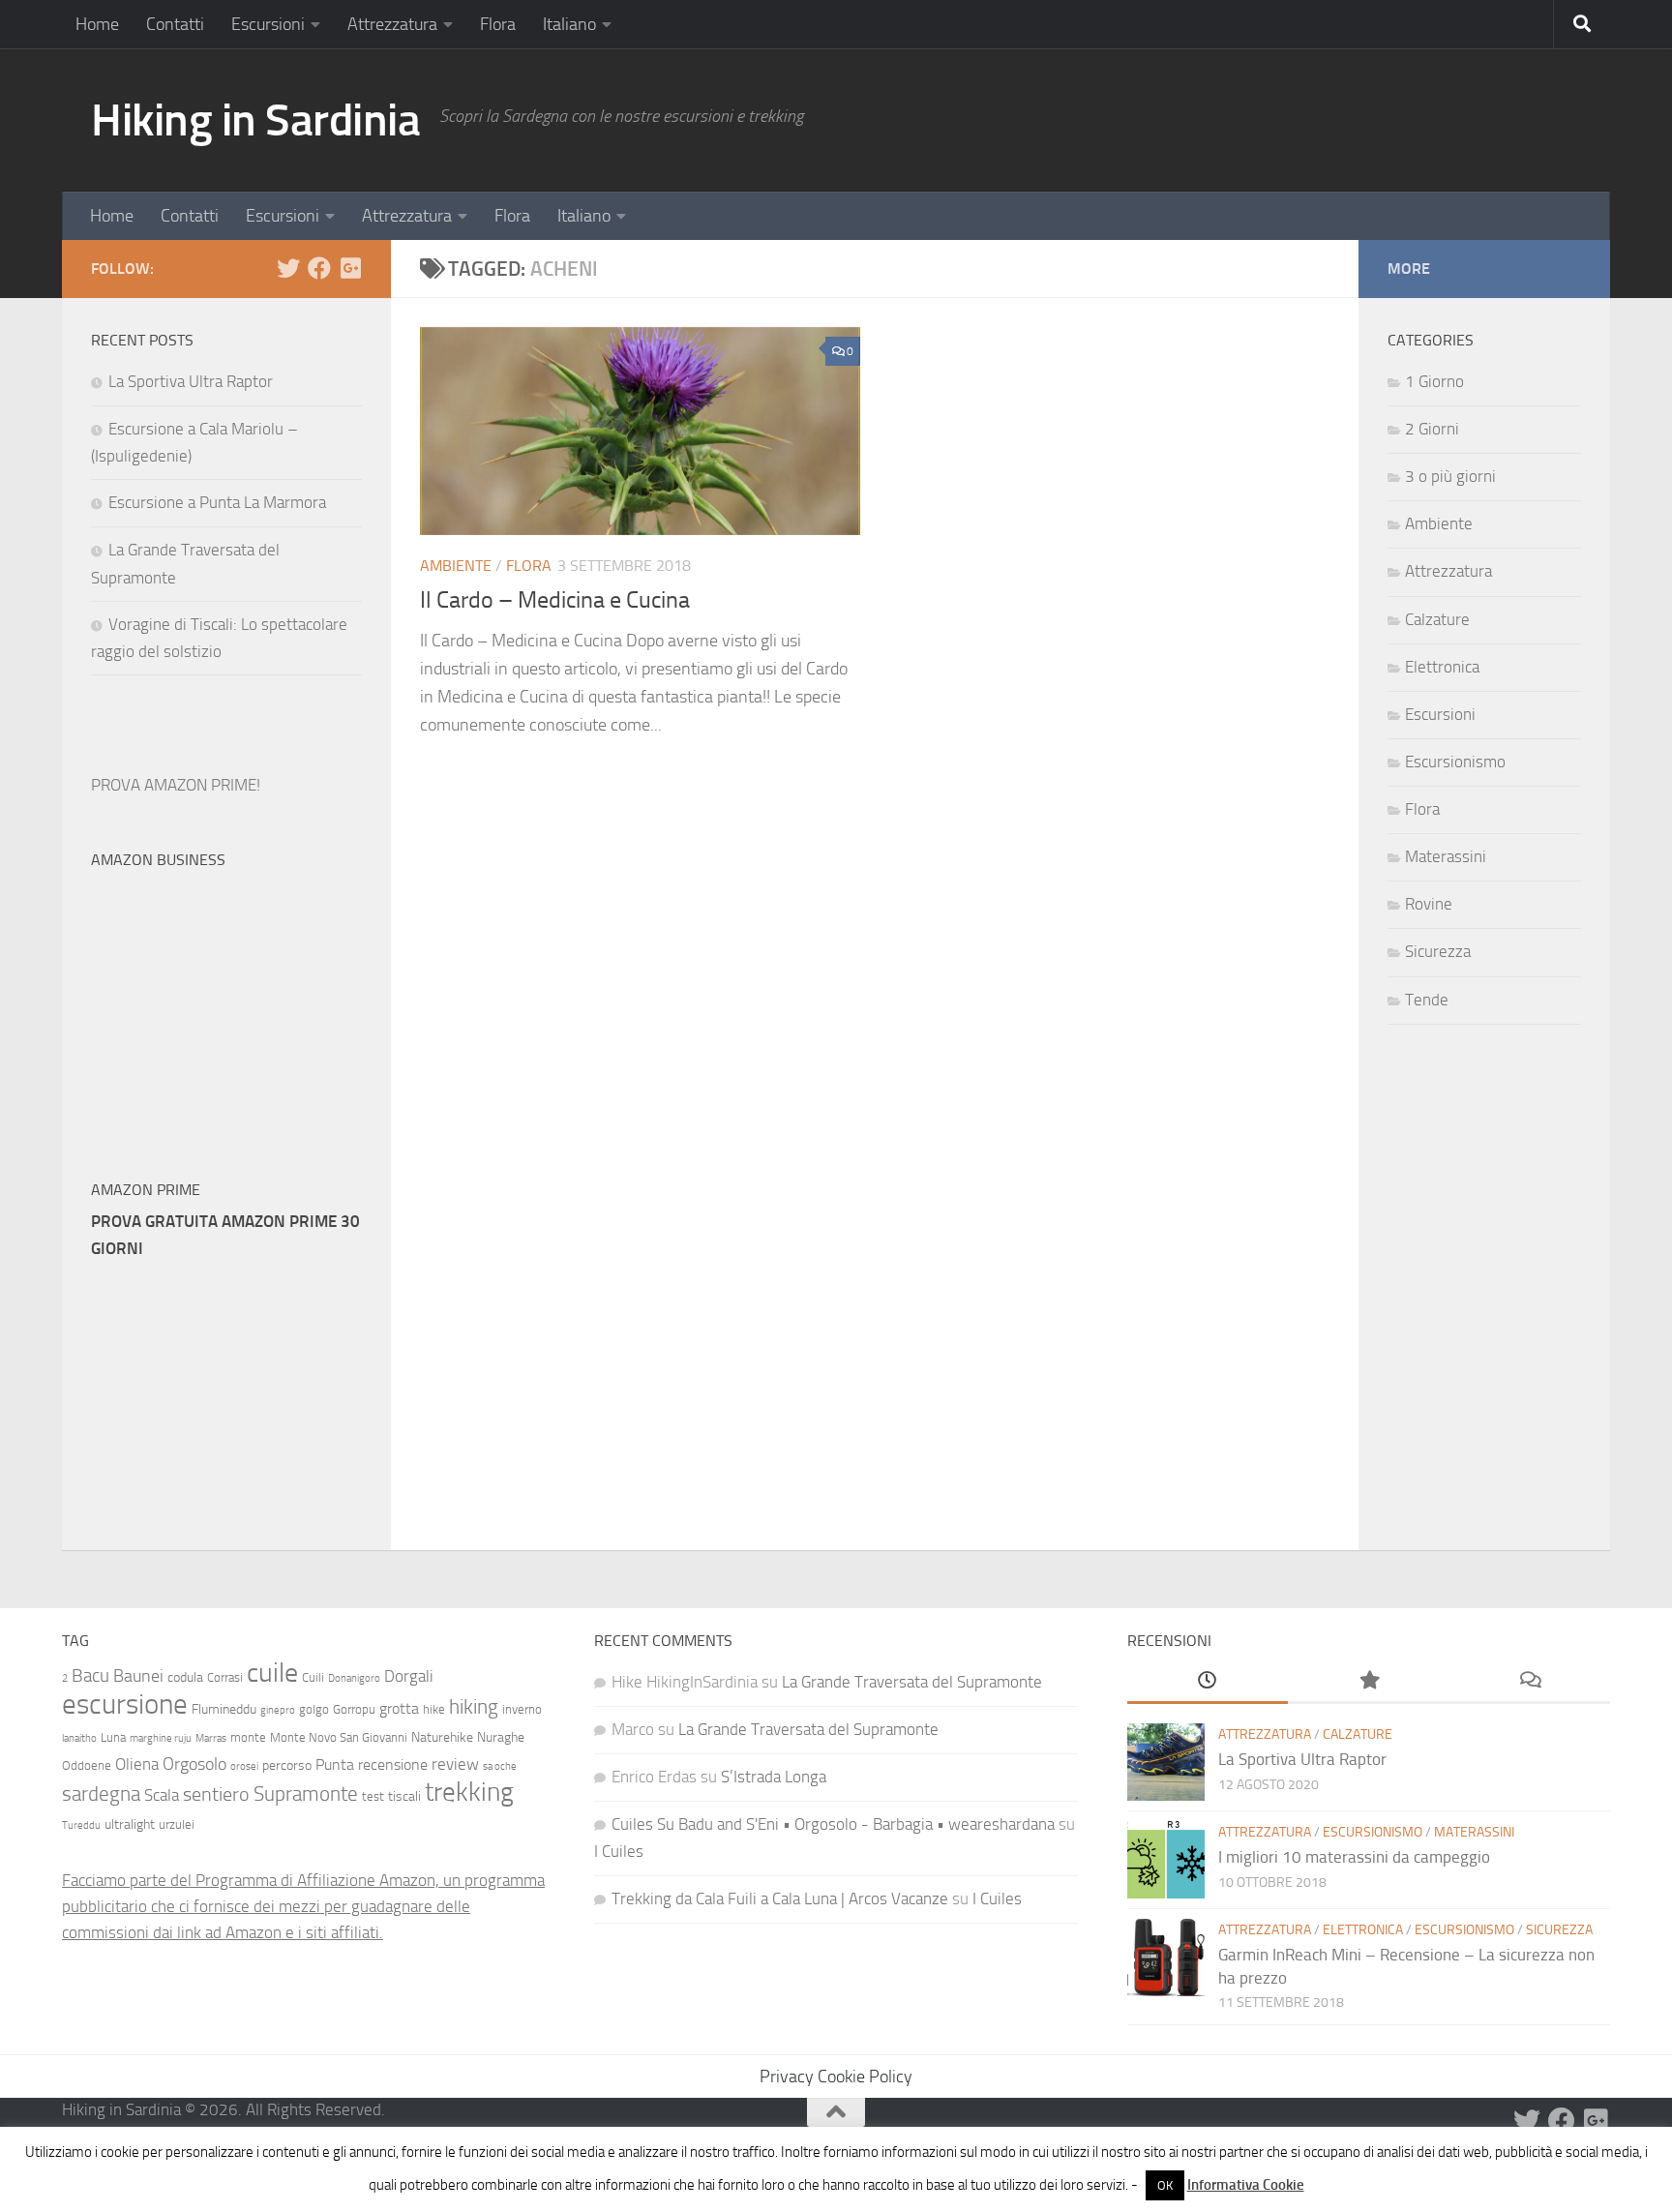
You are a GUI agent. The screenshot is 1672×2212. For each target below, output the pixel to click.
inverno (522, 1709)
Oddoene (87, 1765)
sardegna (101, 1794)
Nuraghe (501, 1737)
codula (185, 1677)
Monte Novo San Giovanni (339, 1737)
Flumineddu (224, 1709)
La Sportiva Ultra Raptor (191, 381)
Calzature (1437, 619)
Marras (211, 1738)
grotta (399, 1708)
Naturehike (442, 1737)
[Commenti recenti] (1530, 1682)
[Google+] (350, 268)
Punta (335, 1764)
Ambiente (456, 566)
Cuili (313, 1677)
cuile (272, 1673)
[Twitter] (288, 268)
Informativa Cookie (1246, 2185)
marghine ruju (161, 1738)
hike (434, 1709)
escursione (125, 1704)
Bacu (90, 1675)
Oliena (137, 1764)
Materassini (1446, 856)
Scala (162, 1795)
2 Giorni (1432, 429)
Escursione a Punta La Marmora (217, 502)
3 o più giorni (1450, 476)
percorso (287, 1765)
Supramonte (306, 1794)
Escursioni (268, 24)
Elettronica (1442, 667)
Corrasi (225, 1677)
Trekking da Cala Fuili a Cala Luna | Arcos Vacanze (780, 1898)
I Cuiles (619, 1851)
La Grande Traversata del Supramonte (912, 1682)
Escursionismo (1455, 762)
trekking (469, 1792)
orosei (244, 1766)
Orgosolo (194, 1764)
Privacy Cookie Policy (836, 2077)
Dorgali (409, 1676)
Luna (113, 1737)
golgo (314, 1709)
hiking (474, 1706)
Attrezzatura (392, 24)
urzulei (177, 1824)
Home (97, 24)
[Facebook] (319, 268)
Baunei (138, 1676)
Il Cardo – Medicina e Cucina (555, 600)
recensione (393, 1764)
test (373, 1796)
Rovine (1429, 904)
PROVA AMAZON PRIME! (176, 785)
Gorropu (354, 1709)
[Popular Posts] (1368, 1682)
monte (248, 1737)
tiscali (404, 1796)
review (455, 1764)
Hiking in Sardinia (255, 120)
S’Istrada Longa (774, 1777)
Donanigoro (354, 1678)
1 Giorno (1434, 381)
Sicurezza (1438, 951)
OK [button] (1165, 2185)
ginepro (278, 1710)
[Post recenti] (1208, 1682)
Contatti (175, 24)
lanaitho (79, 1738)
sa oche (500, 1766)
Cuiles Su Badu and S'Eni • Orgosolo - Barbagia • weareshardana (833, 1824)
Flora (498, 24)
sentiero (216, 1794)
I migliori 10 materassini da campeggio (1354, 1857)
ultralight (130, 1824)
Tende (1427, 1000)
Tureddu (81, 1825)
